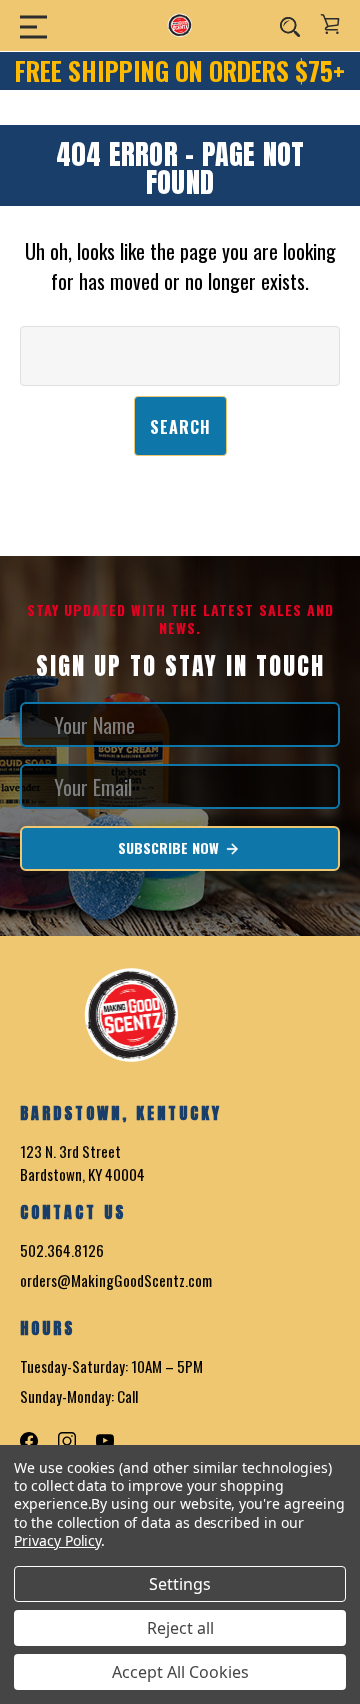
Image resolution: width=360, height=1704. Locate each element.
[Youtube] (105, 1441)
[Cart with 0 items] (330, 24)
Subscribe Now (170, 847)
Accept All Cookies (180, 1672)
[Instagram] (67, 1441)
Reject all (180, 1628)
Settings (180, 1584)
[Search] (290, 25)
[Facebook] (29, 1441)
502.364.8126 (62, 1250)
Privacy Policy (57, 1540)
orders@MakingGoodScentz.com (116, 1280)
